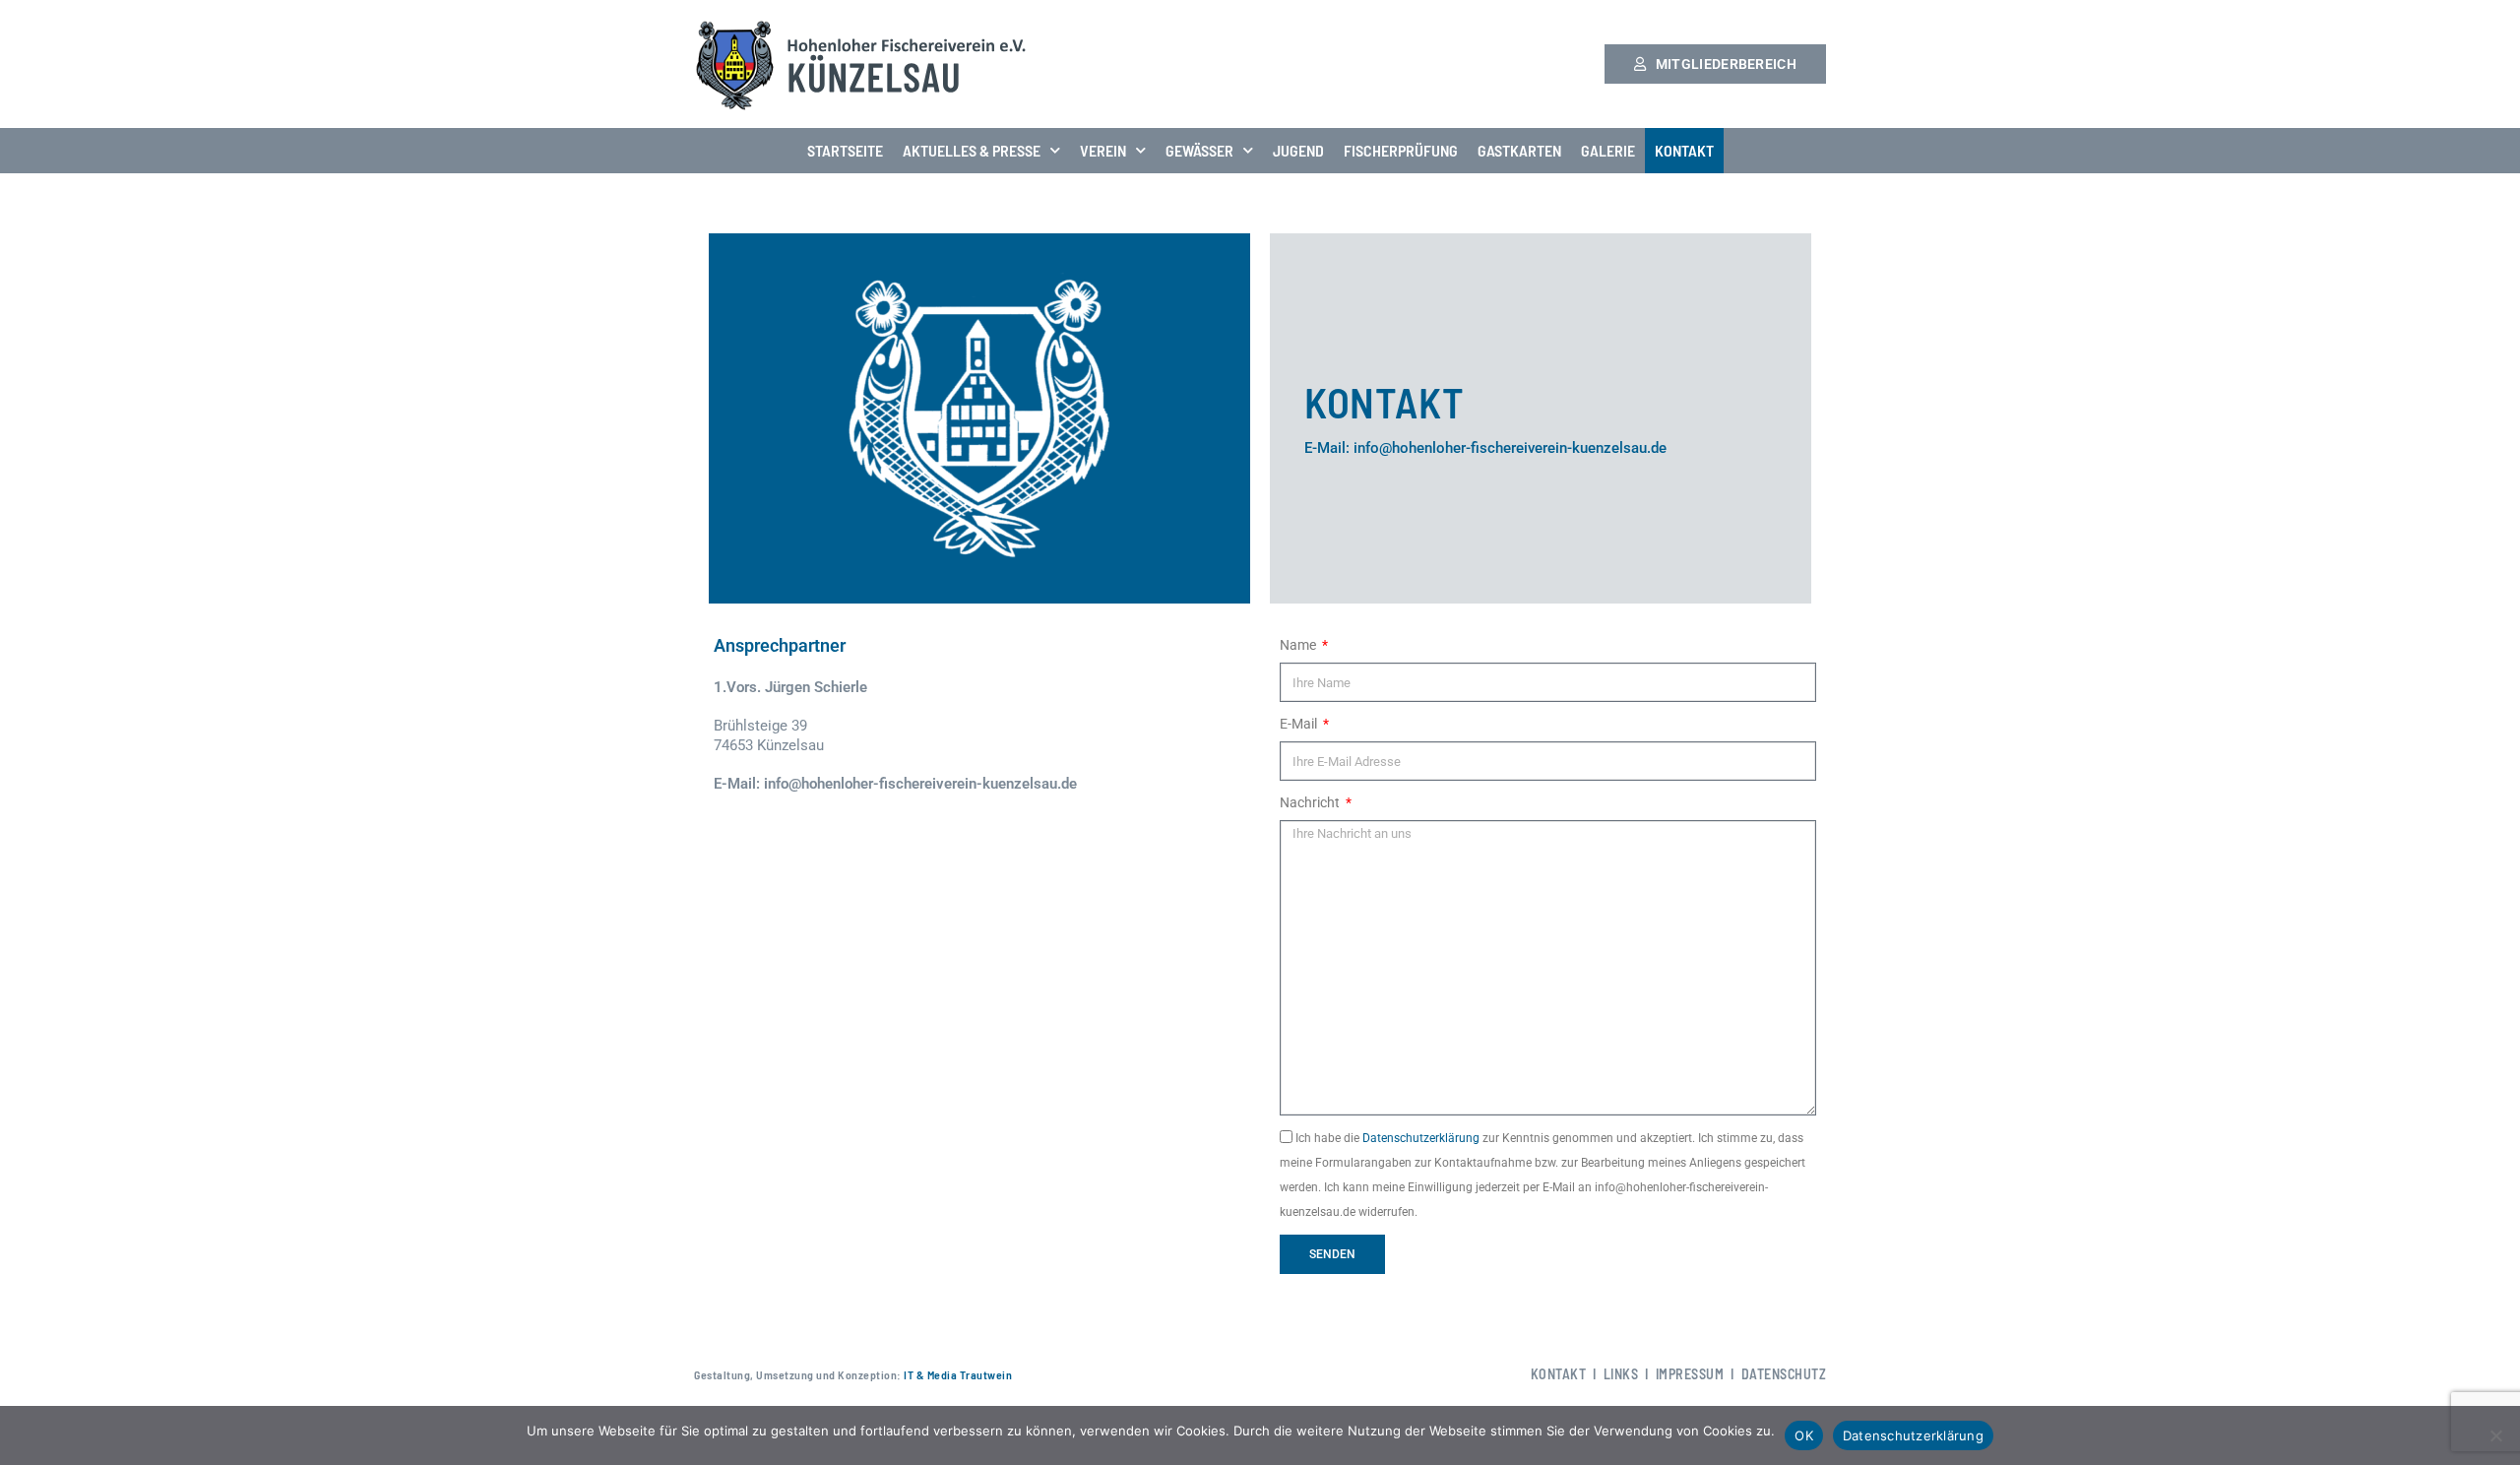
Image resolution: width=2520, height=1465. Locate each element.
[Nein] (2495, 1435)
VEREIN (1103, 150)
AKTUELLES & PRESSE (972, 150)
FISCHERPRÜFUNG (1401, 150)
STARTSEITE (845, 150)
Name (1299, 645)
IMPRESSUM (1690, 1374)
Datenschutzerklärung (1421, 1138)
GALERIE (1608, 150)
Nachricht (1311, 802)
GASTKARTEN (1519, 150)
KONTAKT (1684, 150)
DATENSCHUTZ (1784, 1374)
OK (1804, 1435)
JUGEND (1298, 150)
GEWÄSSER (1199, 150)
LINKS (1621, 1374)
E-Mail (1300, 724)
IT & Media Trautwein (957, 1374)
